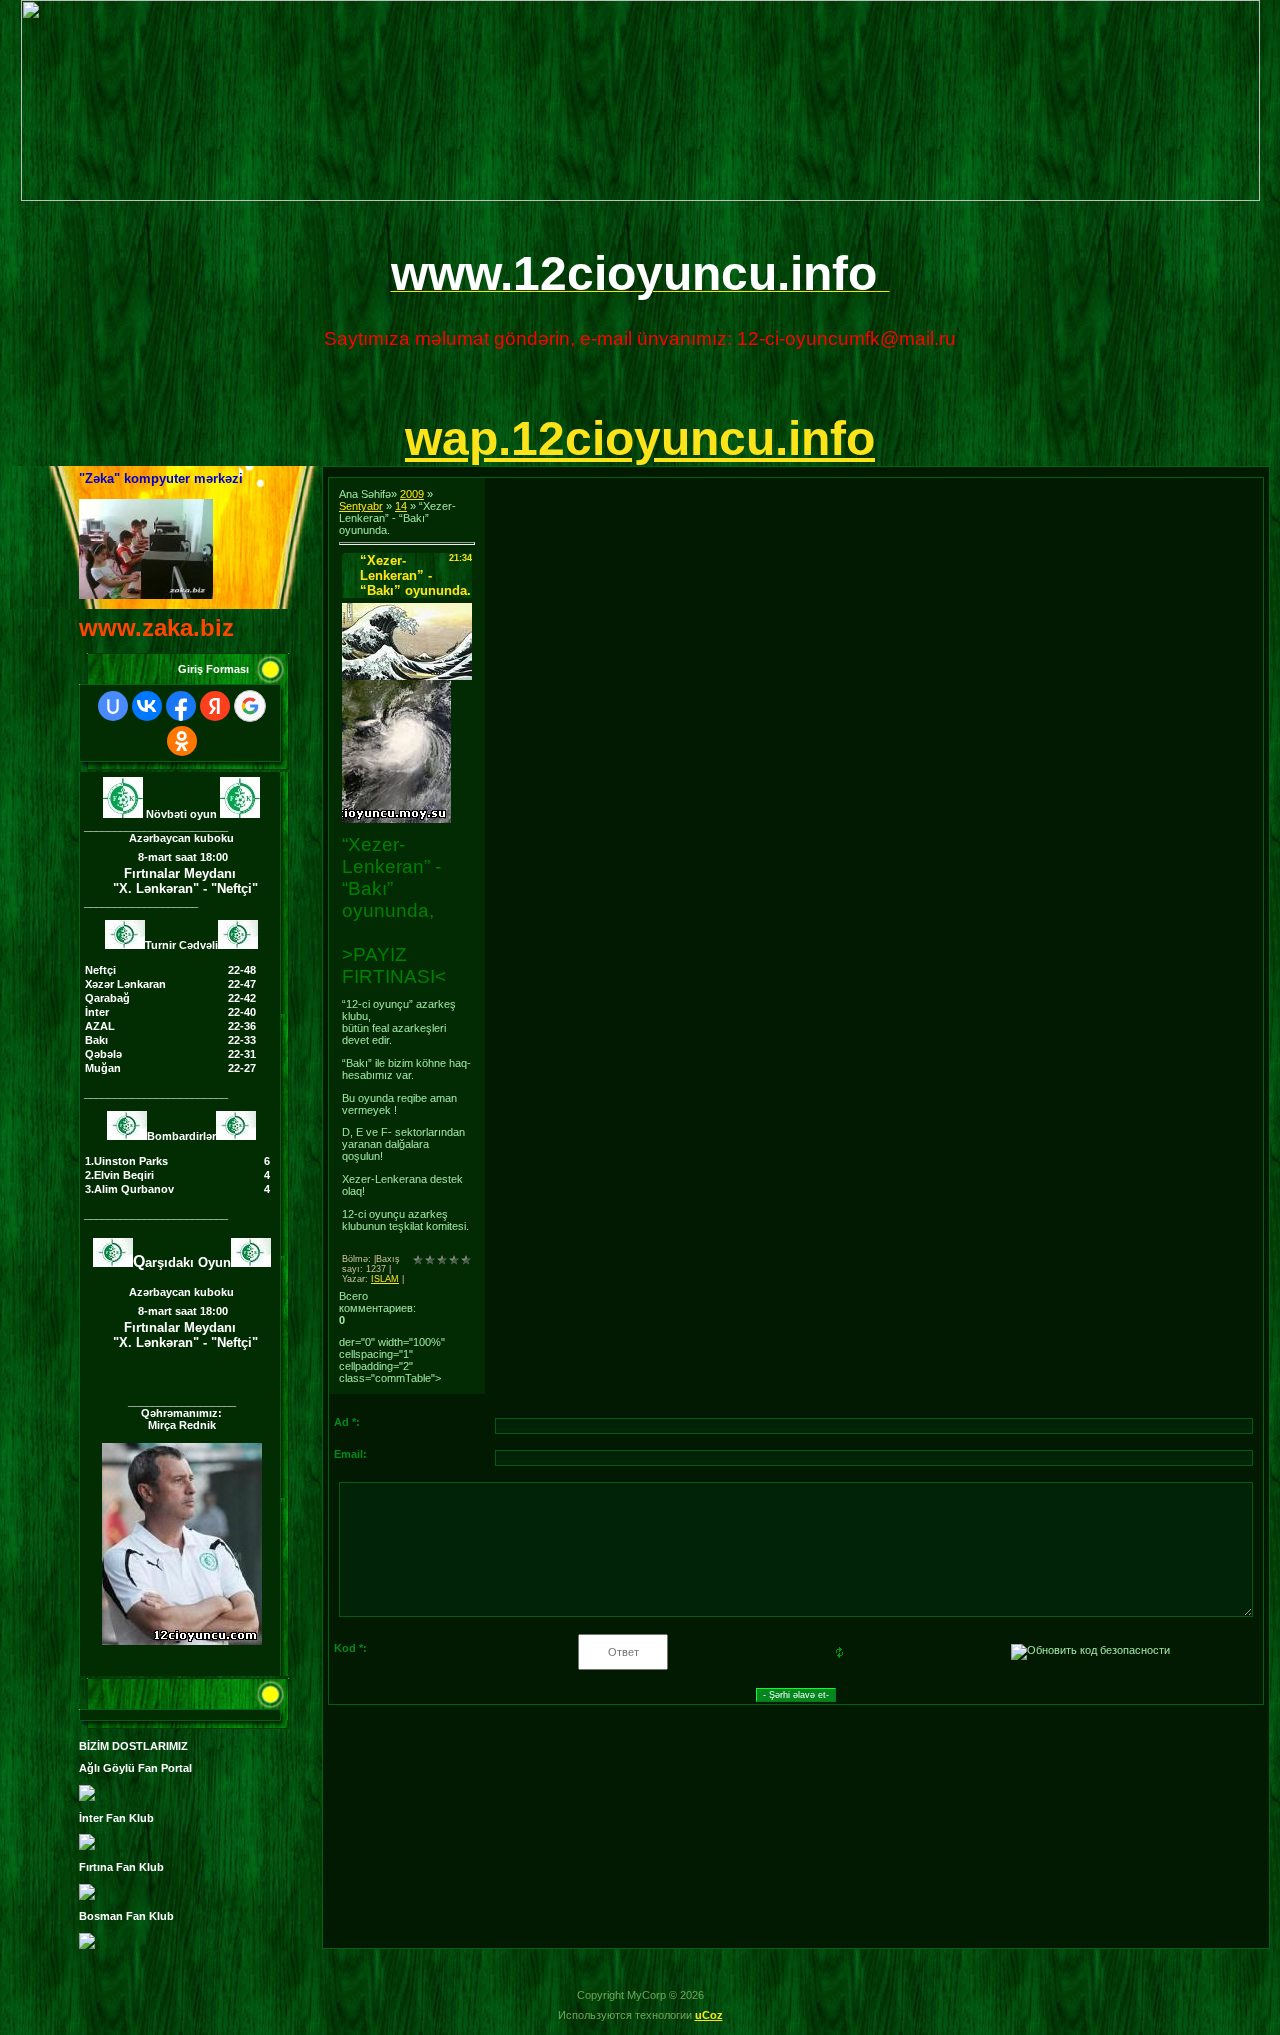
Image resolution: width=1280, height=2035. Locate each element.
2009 (412, 494)
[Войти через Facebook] (181, 706)
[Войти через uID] (113, 706)
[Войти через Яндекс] (215, 706)
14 (401, 506)
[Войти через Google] (250, 706)
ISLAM (385, 1279)
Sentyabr (361, 506)
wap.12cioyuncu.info (640, 438)
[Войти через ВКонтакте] (147, 706)
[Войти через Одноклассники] (182, 741)
